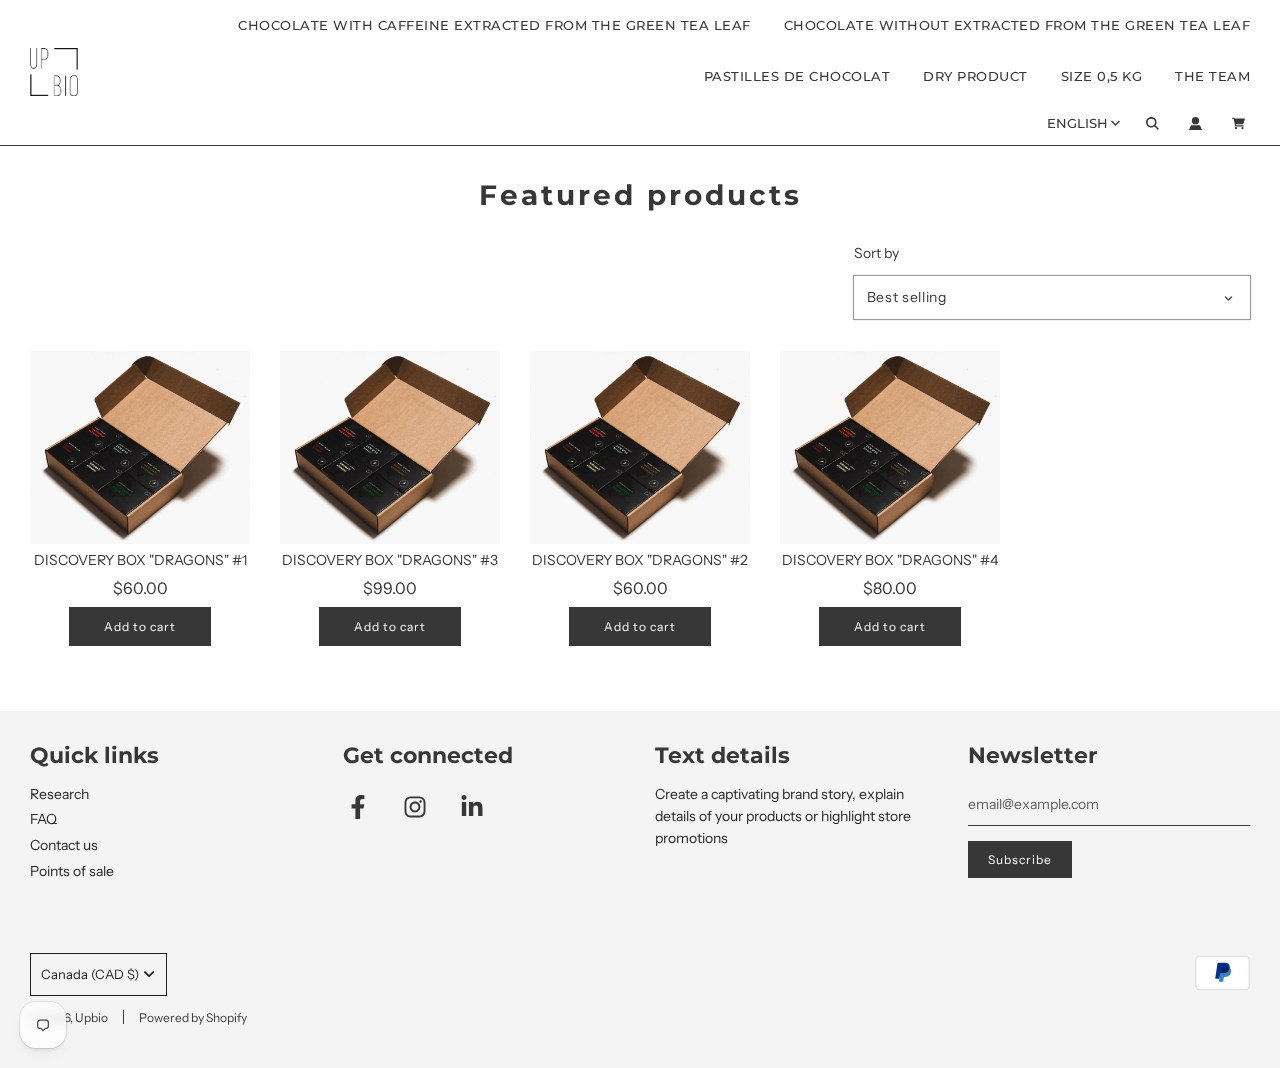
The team (1212, 76)
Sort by (876, 253)
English (1077, 123)
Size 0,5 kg (1102, 76)
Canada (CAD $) (90, 974)
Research (59, 794)
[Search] (1152, 123)
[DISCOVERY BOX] (140, 447)
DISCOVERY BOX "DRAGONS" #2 (640, 560)
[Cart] (1241, 123)
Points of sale (72, 871)
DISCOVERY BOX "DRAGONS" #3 (390, 560)
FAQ (43, 819)
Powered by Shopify (193, 1017)
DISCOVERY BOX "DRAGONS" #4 (890, 560)
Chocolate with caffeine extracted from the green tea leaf (494, 25)
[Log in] (1195, 123)
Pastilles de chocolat (797, 76)
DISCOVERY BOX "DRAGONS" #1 (140, 560)
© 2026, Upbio (69, 1017)
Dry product (975, 76)
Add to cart (140, 626)
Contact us (64, 845)
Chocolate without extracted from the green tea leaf (1017, 25)
